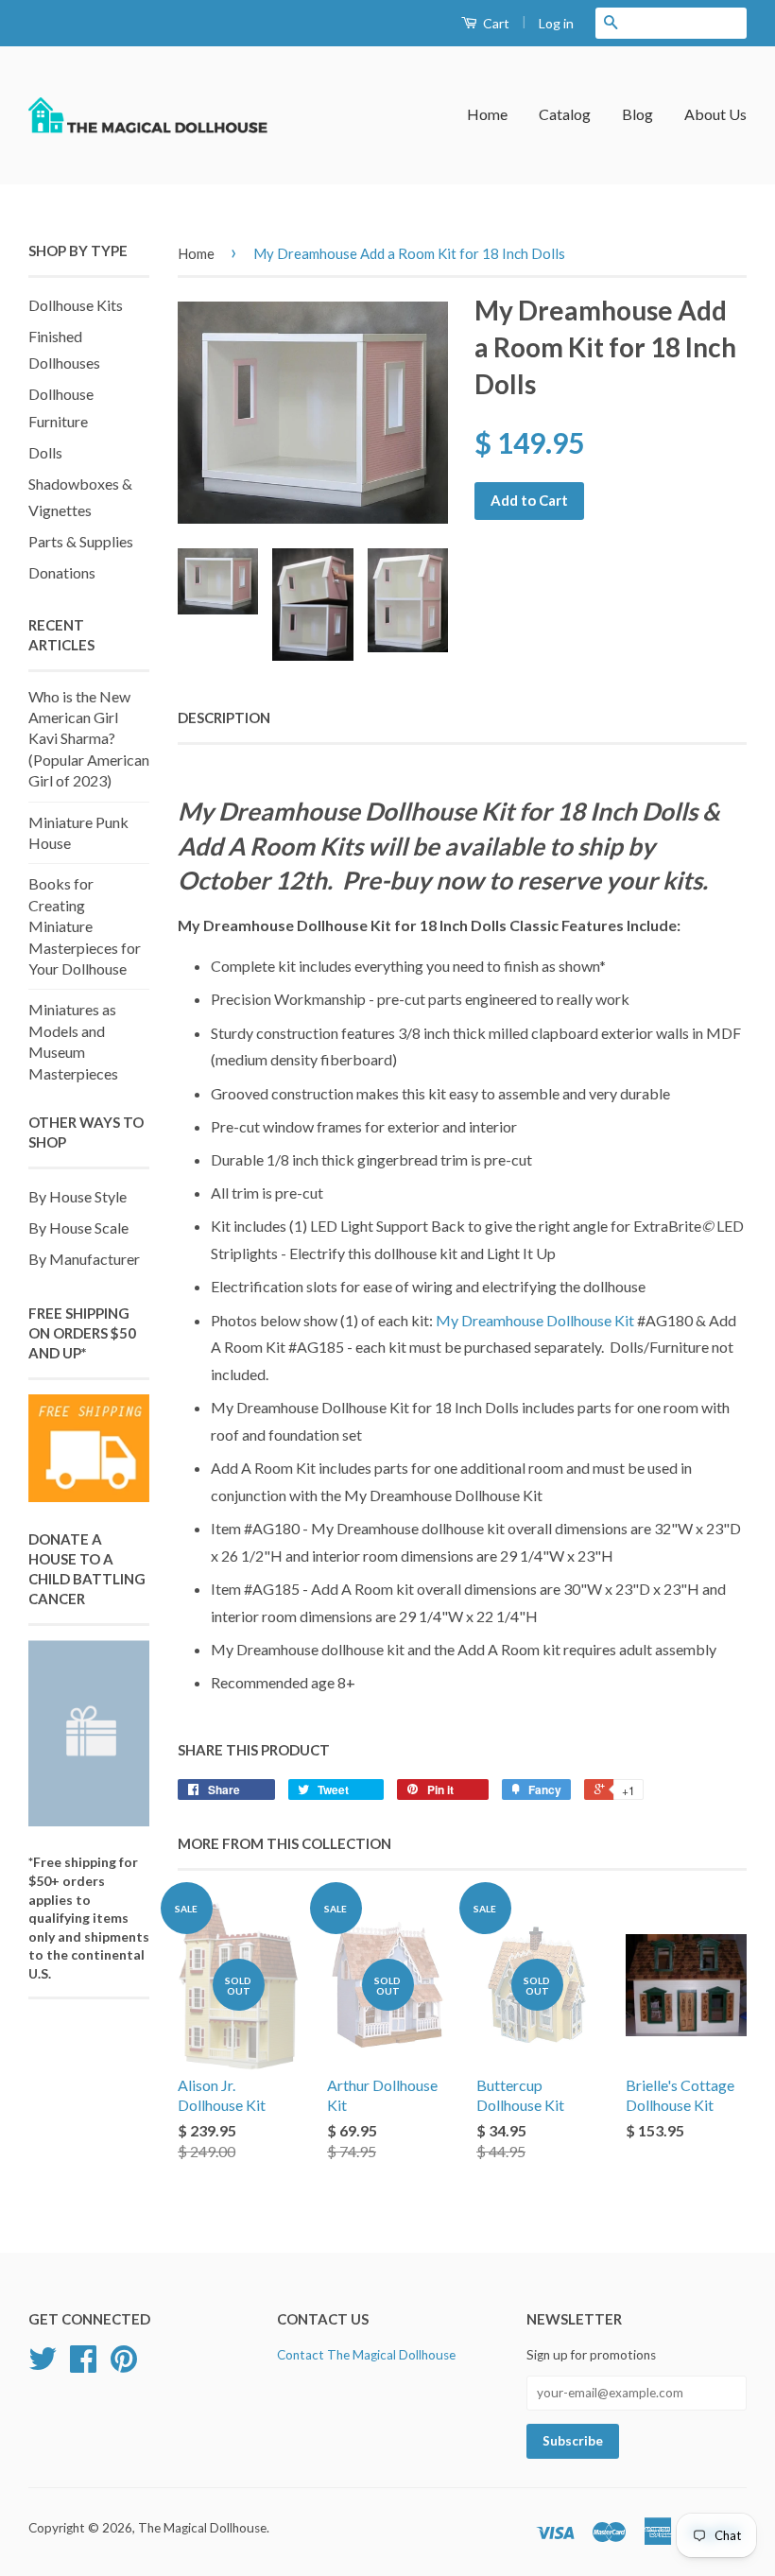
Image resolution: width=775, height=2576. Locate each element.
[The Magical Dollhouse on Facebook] (83, 2365)
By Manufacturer (84, 1259)
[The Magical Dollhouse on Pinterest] (124, 2365)
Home (487, 114)
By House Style (77, 1196)
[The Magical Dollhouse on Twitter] (43, 2365)
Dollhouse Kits (76, 305)
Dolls (45, 452)
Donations (62, 572)
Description (224, 717)
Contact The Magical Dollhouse (366, 2355)
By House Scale (78, 1227)
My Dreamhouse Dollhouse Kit (535, 1320)
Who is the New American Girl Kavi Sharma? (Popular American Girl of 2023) (89, 739)
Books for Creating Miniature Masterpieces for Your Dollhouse (85, 926)
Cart (495, 23)
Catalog (565, 114)
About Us (715, 114)
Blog (637, 114)
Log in (556, 23)
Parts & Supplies (81, 541)
